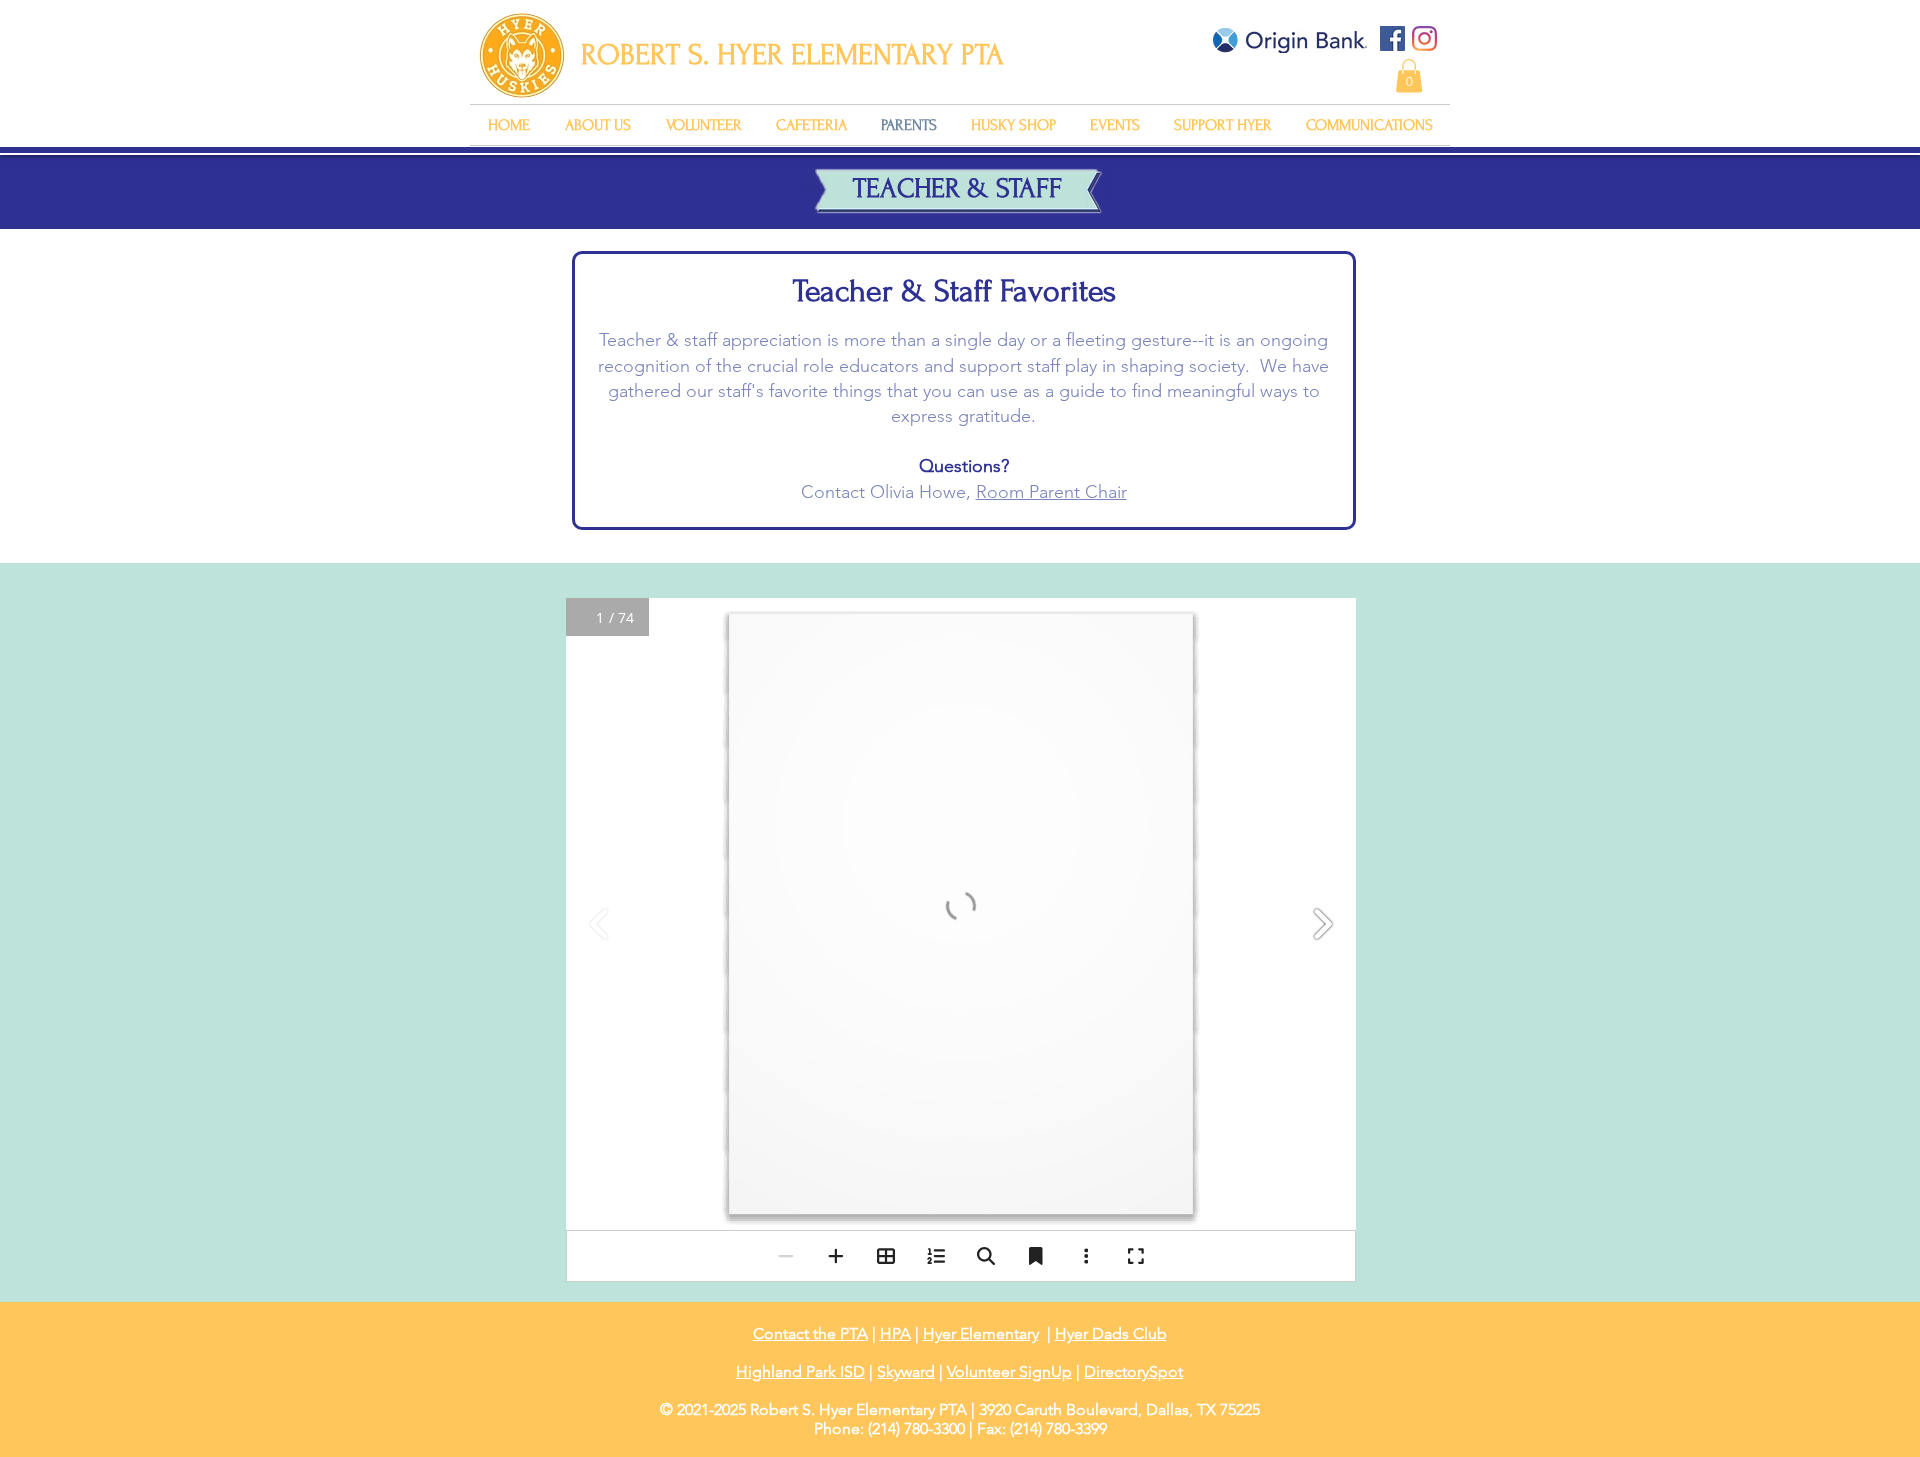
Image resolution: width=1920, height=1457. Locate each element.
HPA (895, 1333)
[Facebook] (1392, 38)
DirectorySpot (1133, 1371)
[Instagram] (1424, 38)
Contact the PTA (810, 1333)
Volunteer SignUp (1009, 1371)
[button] (1409, 75)
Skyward (906, 1371)
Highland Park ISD (800, 1371)
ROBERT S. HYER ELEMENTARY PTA (792, 54)
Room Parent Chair (1051, 492)
